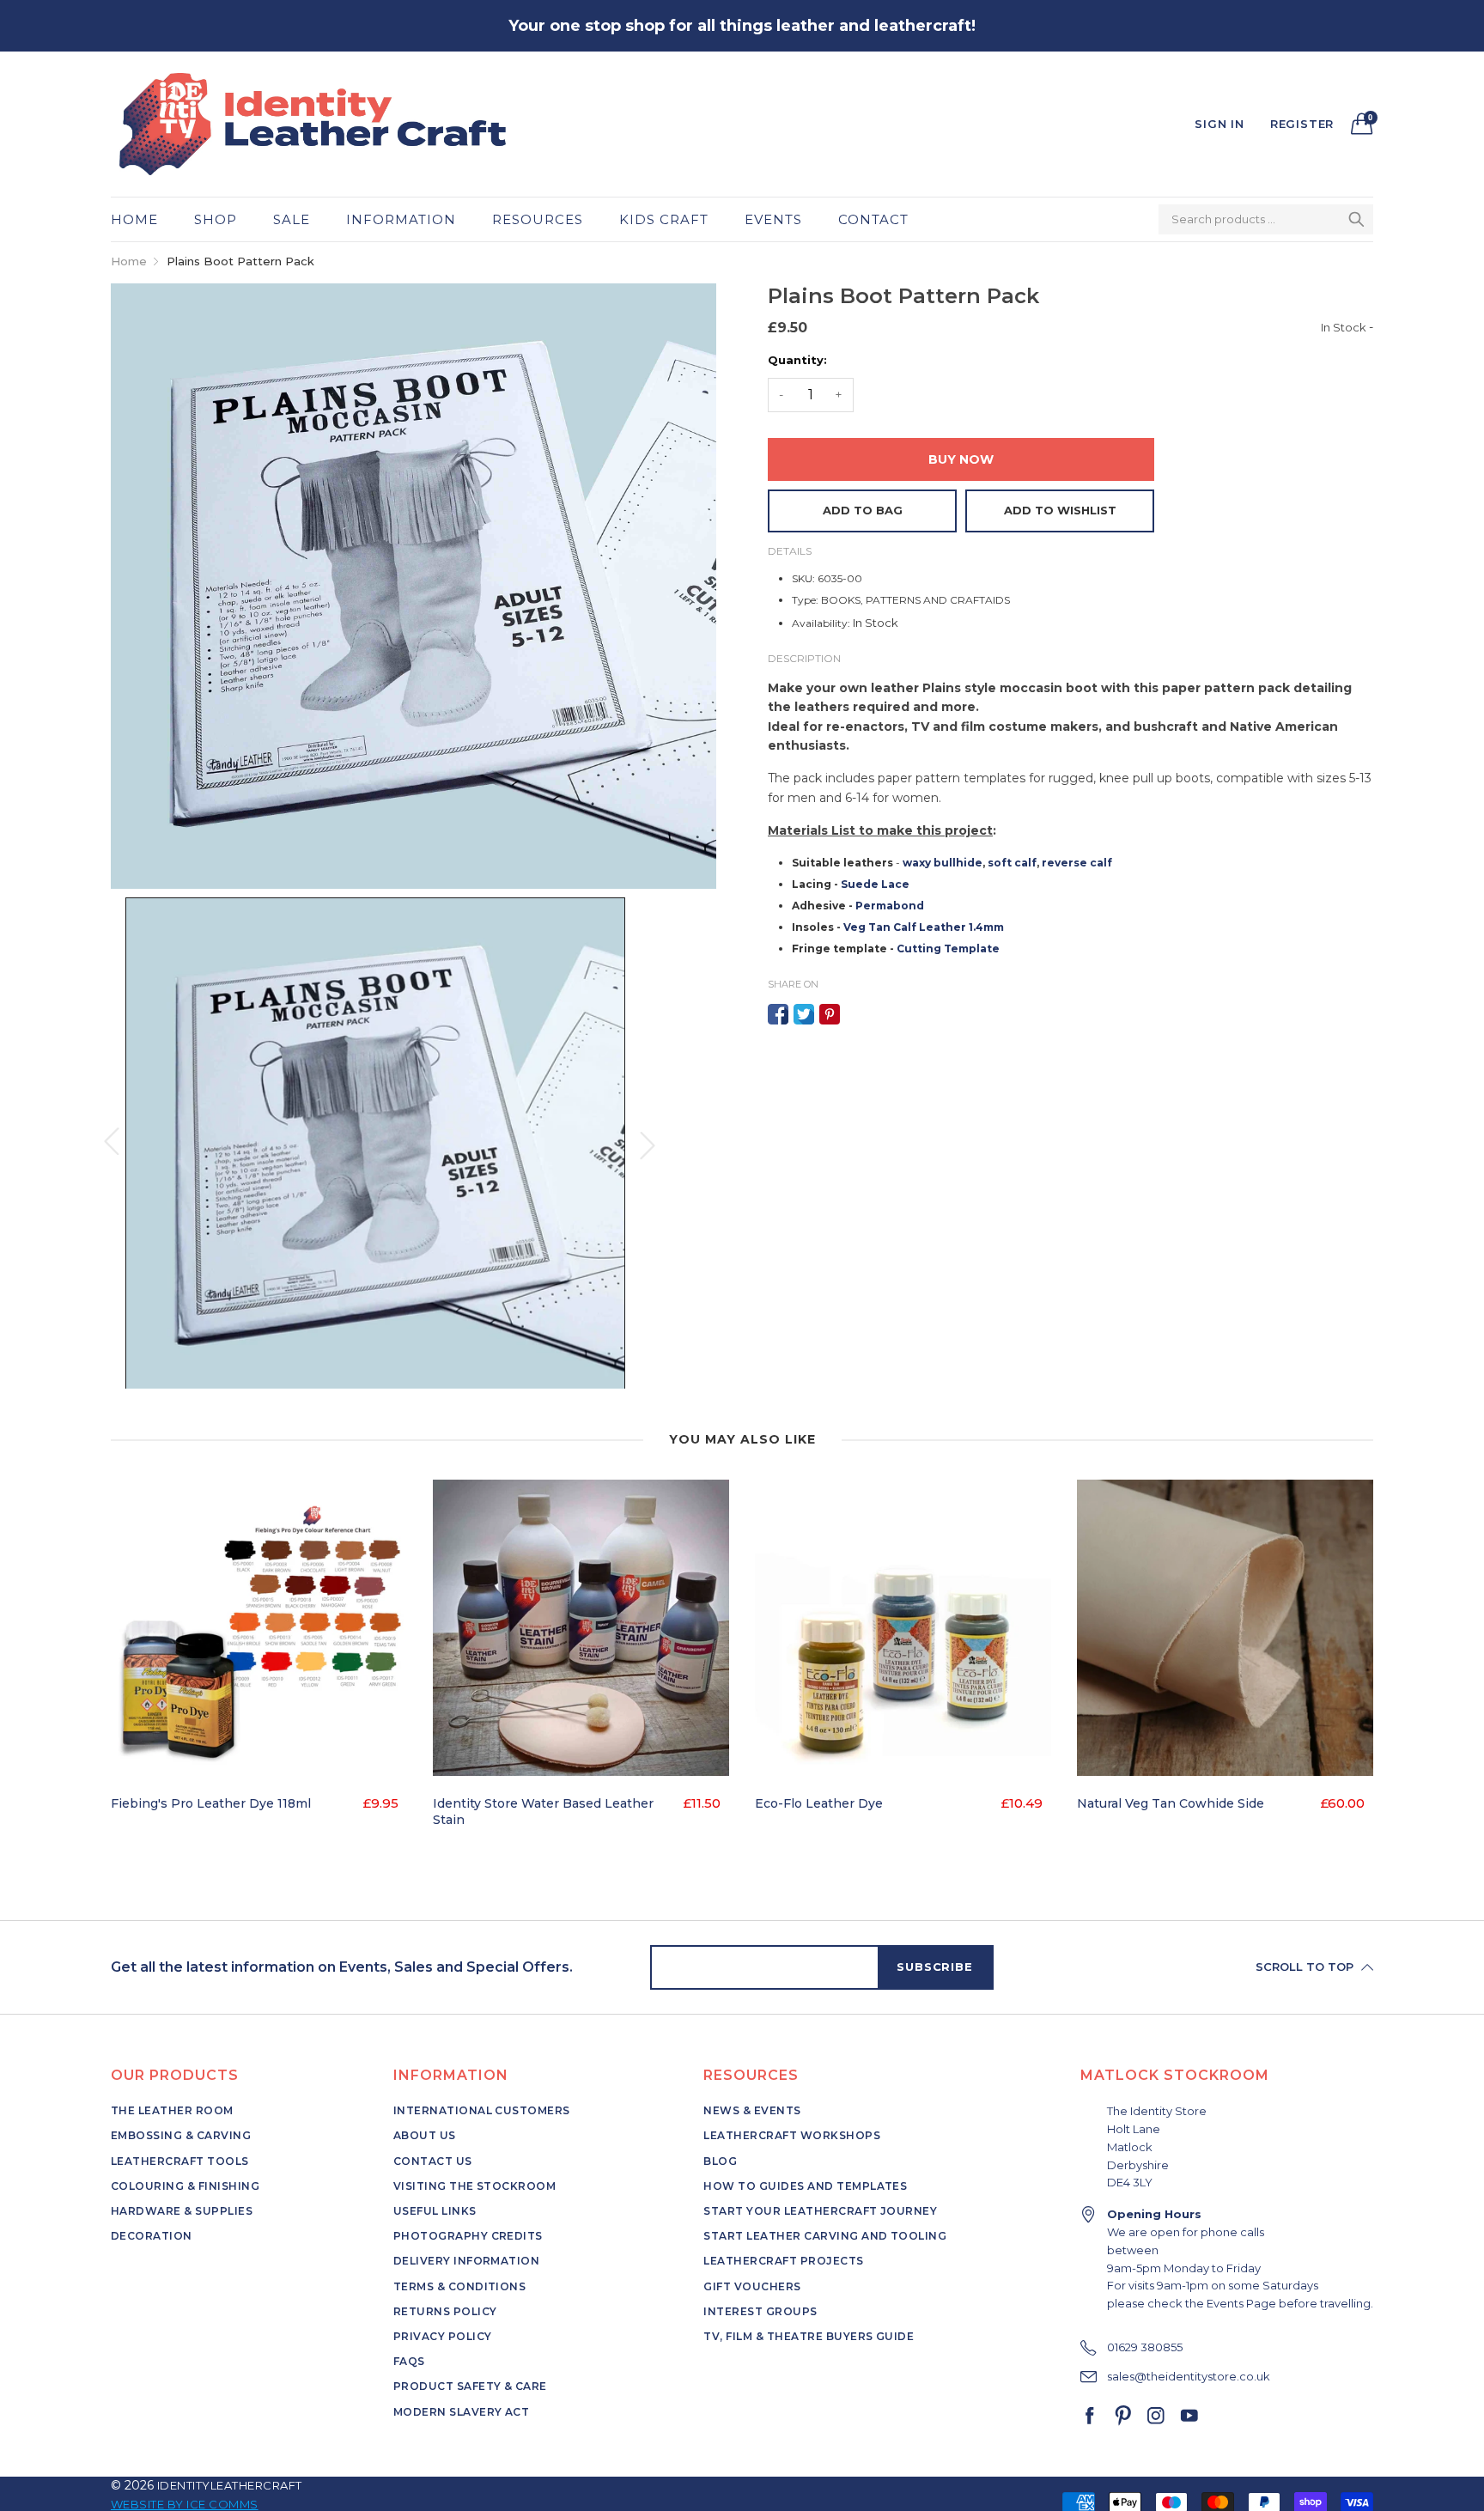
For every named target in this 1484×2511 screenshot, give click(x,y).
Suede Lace (875, 884)
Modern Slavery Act (462, 2412)
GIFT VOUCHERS (752, 2286)
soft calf (1012, 863)
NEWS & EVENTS (752, 2110)
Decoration (152, 2236)
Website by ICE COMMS (185, 2504)
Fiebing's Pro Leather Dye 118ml (211, 1803)
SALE (292, 219)
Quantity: (797, 360)
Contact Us (433, 2161)
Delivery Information (467, 2261)
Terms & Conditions (460, 2286)
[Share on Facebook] (778, 1014)
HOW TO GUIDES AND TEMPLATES (805, 2186)
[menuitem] (143, 219)
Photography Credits (468, 2236)
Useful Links (435, 2211)
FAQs (409, 2361)
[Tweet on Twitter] (804, 1014)
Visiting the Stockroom (475, 2186)
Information (401, 219)
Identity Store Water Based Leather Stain (543, 1812)
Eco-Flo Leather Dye (819, 1803)
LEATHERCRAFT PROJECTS (783, 2261)
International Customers (482, 2110)
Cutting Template (948, 948)
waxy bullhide (943, 863)
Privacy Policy (443, 2336)
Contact (873, 219)
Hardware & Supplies (182, 2211)
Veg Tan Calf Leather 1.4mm (924, 927)
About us (425, 2135)
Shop (216, 219)
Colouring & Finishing (185, 2186)
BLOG (720, 2161)
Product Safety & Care (470, 2386)
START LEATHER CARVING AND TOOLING (825, 2236)
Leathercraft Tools (180, 2161)
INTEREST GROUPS (760, 2311)
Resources (538, 219)
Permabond (890, 906)
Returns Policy (445, 2311)
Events (773, 219)
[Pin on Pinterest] (830, 1014)
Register (1302, 124)
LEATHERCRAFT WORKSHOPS (792, 2135)
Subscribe (934, 1967)
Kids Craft (664, 219)
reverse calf (1077, 863)
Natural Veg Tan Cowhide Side (1171, 1803)
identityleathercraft (230, 2485)
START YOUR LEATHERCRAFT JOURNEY (820, 2211)
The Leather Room (172, 2110)
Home (134, 219)
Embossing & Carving (181, 2135)
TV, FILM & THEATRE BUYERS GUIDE (809, 2336)
